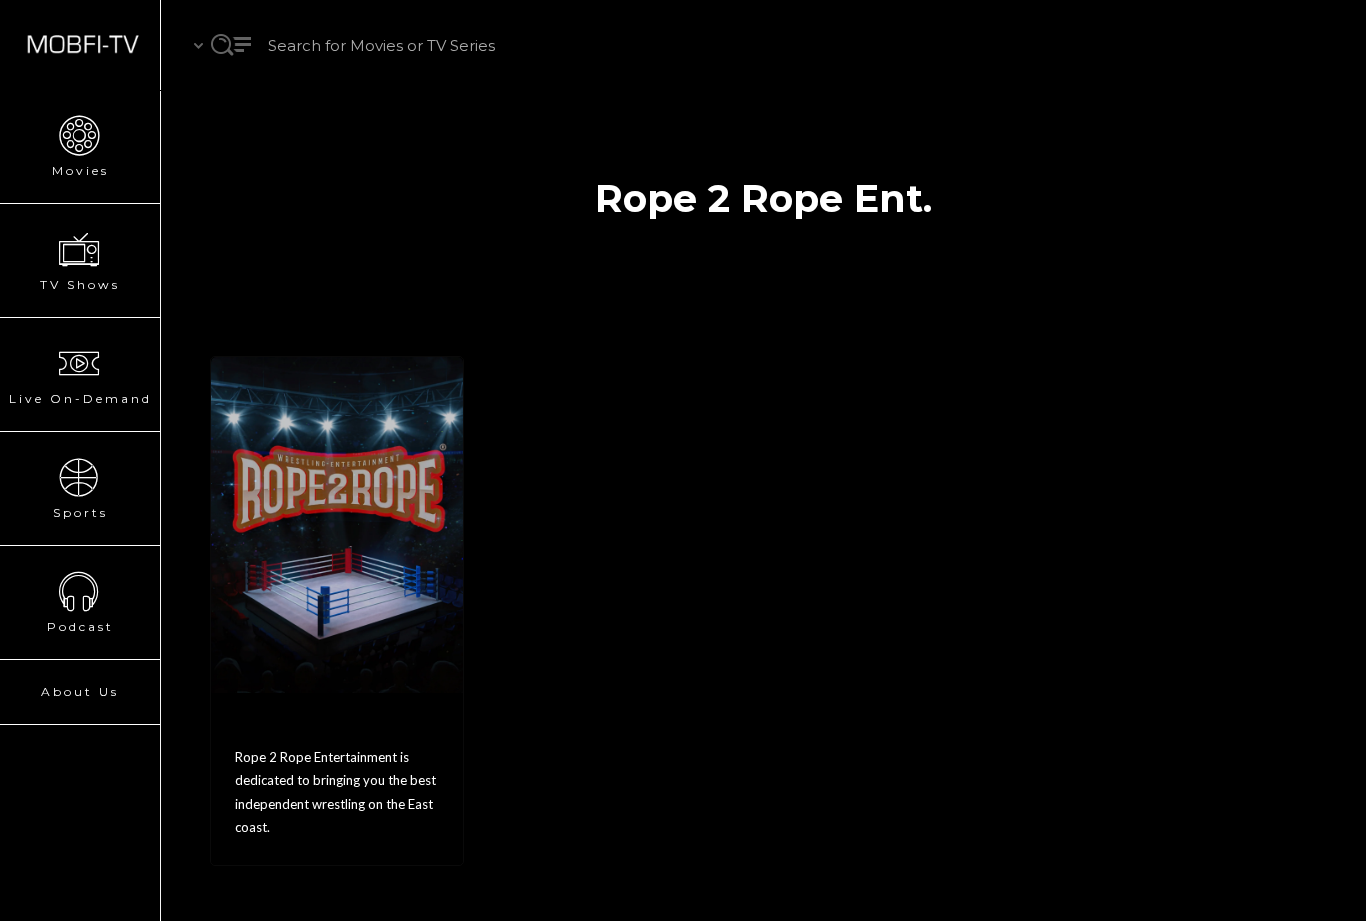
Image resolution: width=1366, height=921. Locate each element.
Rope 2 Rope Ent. (312, 726)
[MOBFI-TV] (80, 45)
